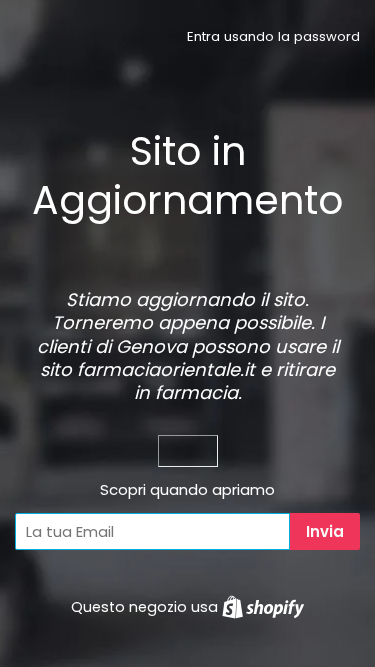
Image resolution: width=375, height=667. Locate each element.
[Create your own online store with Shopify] (263, 607)
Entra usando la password (273, 36)
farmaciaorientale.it (166, 369)
